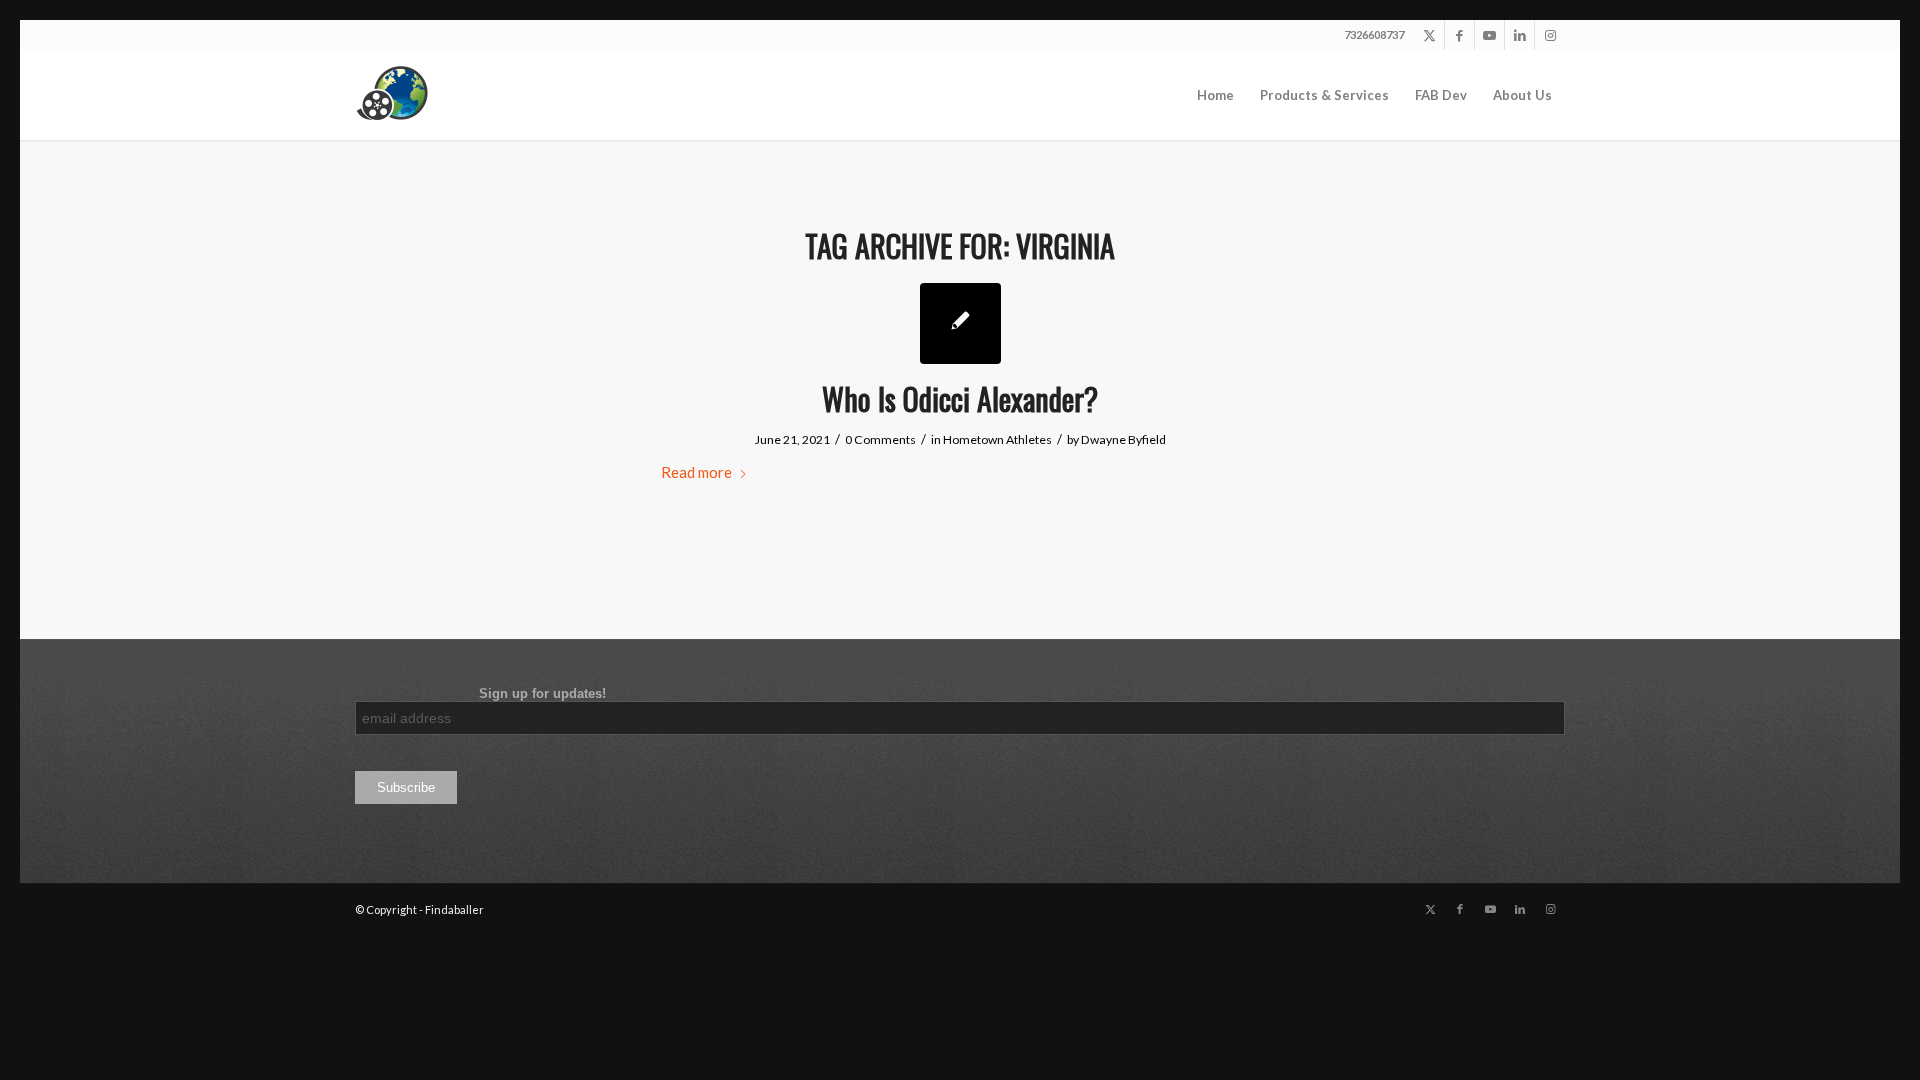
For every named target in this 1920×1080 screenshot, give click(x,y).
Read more (696, 472)
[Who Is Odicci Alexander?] (960, 323)
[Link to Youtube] (1489, 35)
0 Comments (880, 439)
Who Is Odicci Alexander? (960, 398)
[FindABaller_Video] (400, 95)
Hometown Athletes (997, 439)
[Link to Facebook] (1459, 35)
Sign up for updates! (480, 693)
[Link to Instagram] (1550, 35)
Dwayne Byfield (1123, 439)
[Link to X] (1429, 35)
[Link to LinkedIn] (1519, 35)
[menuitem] (1215, 95)
